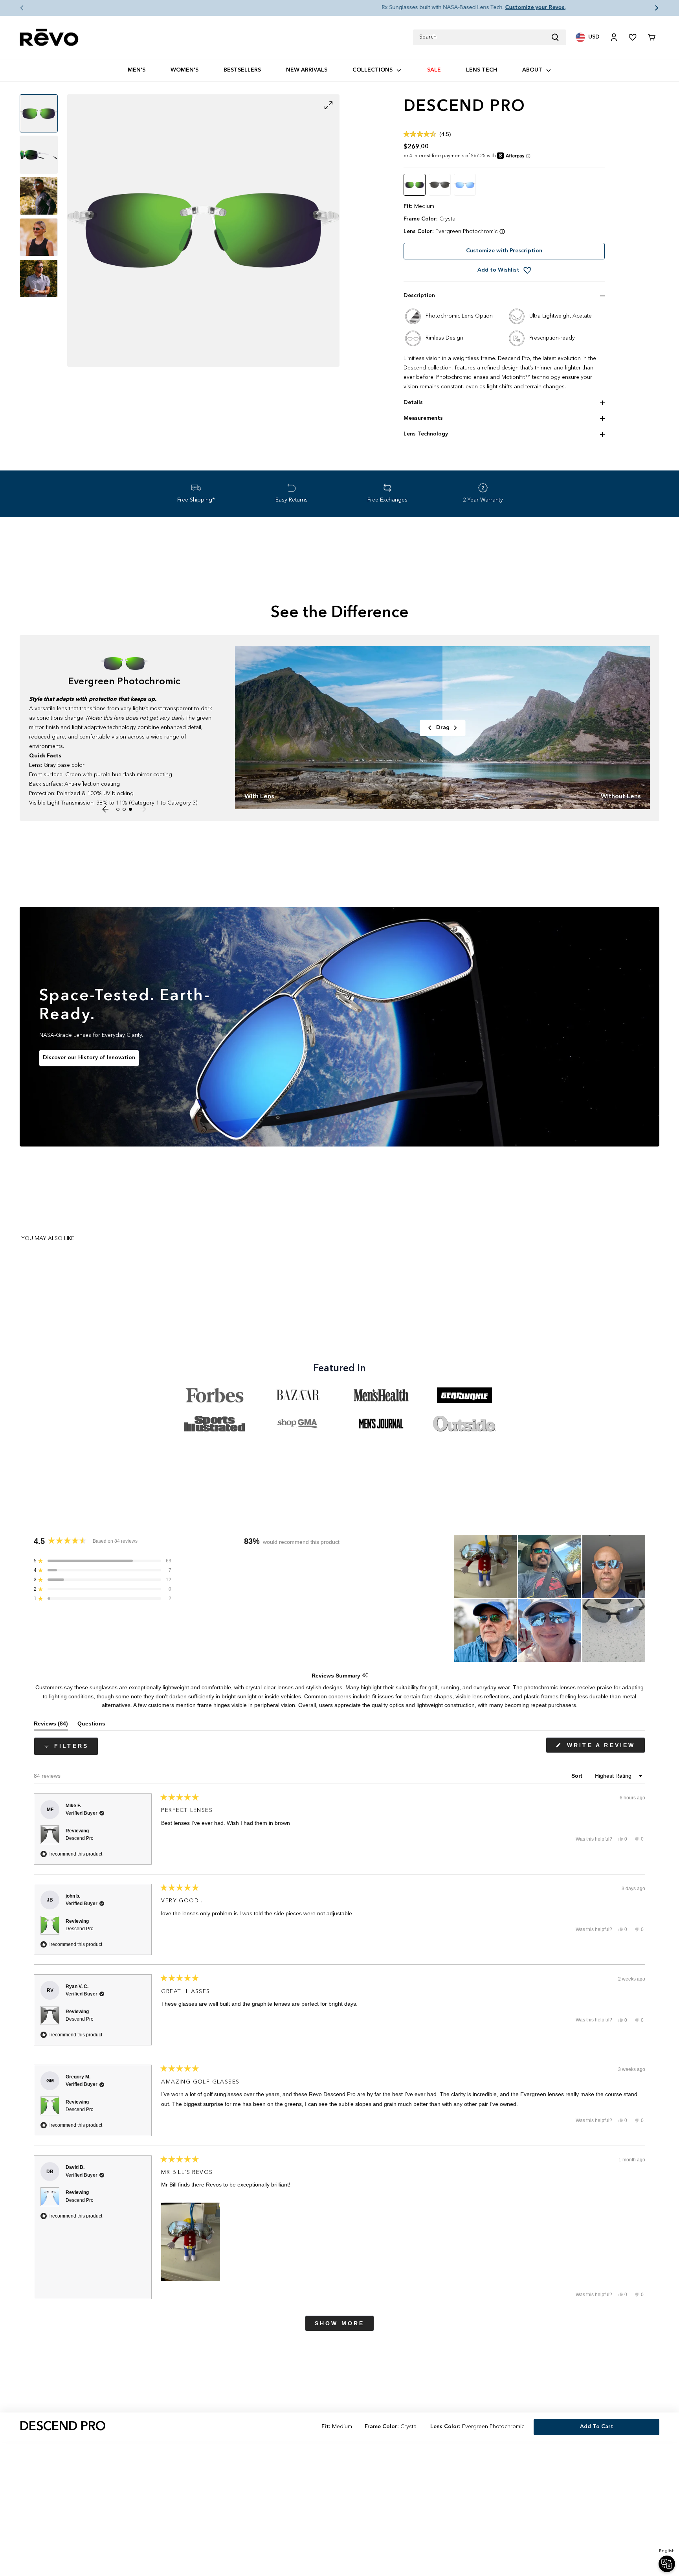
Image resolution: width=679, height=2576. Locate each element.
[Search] (558, 37)
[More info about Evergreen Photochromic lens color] (502, 232)
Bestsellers (242, 70)
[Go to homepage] (49, 38)
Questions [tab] (91, 1725)
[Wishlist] (633, 37)
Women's (184, 70)
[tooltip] (365, 1676)
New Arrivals (307, 70)
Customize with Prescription (504, 251)
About (532, 70)
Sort (578, 1776)
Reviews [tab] (51, 1725)
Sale (434, 70)
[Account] (614, 37)
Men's (137, 70)
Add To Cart (597, 2427)
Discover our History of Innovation (89, 1058)
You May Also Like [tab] (48, 1238)
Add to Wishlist (498, 270)
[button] (16, 8)
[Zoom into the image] (203, 231)
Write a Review (604, 1747)
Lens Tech (482, 70)
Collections (373, 70)
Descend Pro (80, 1838)
